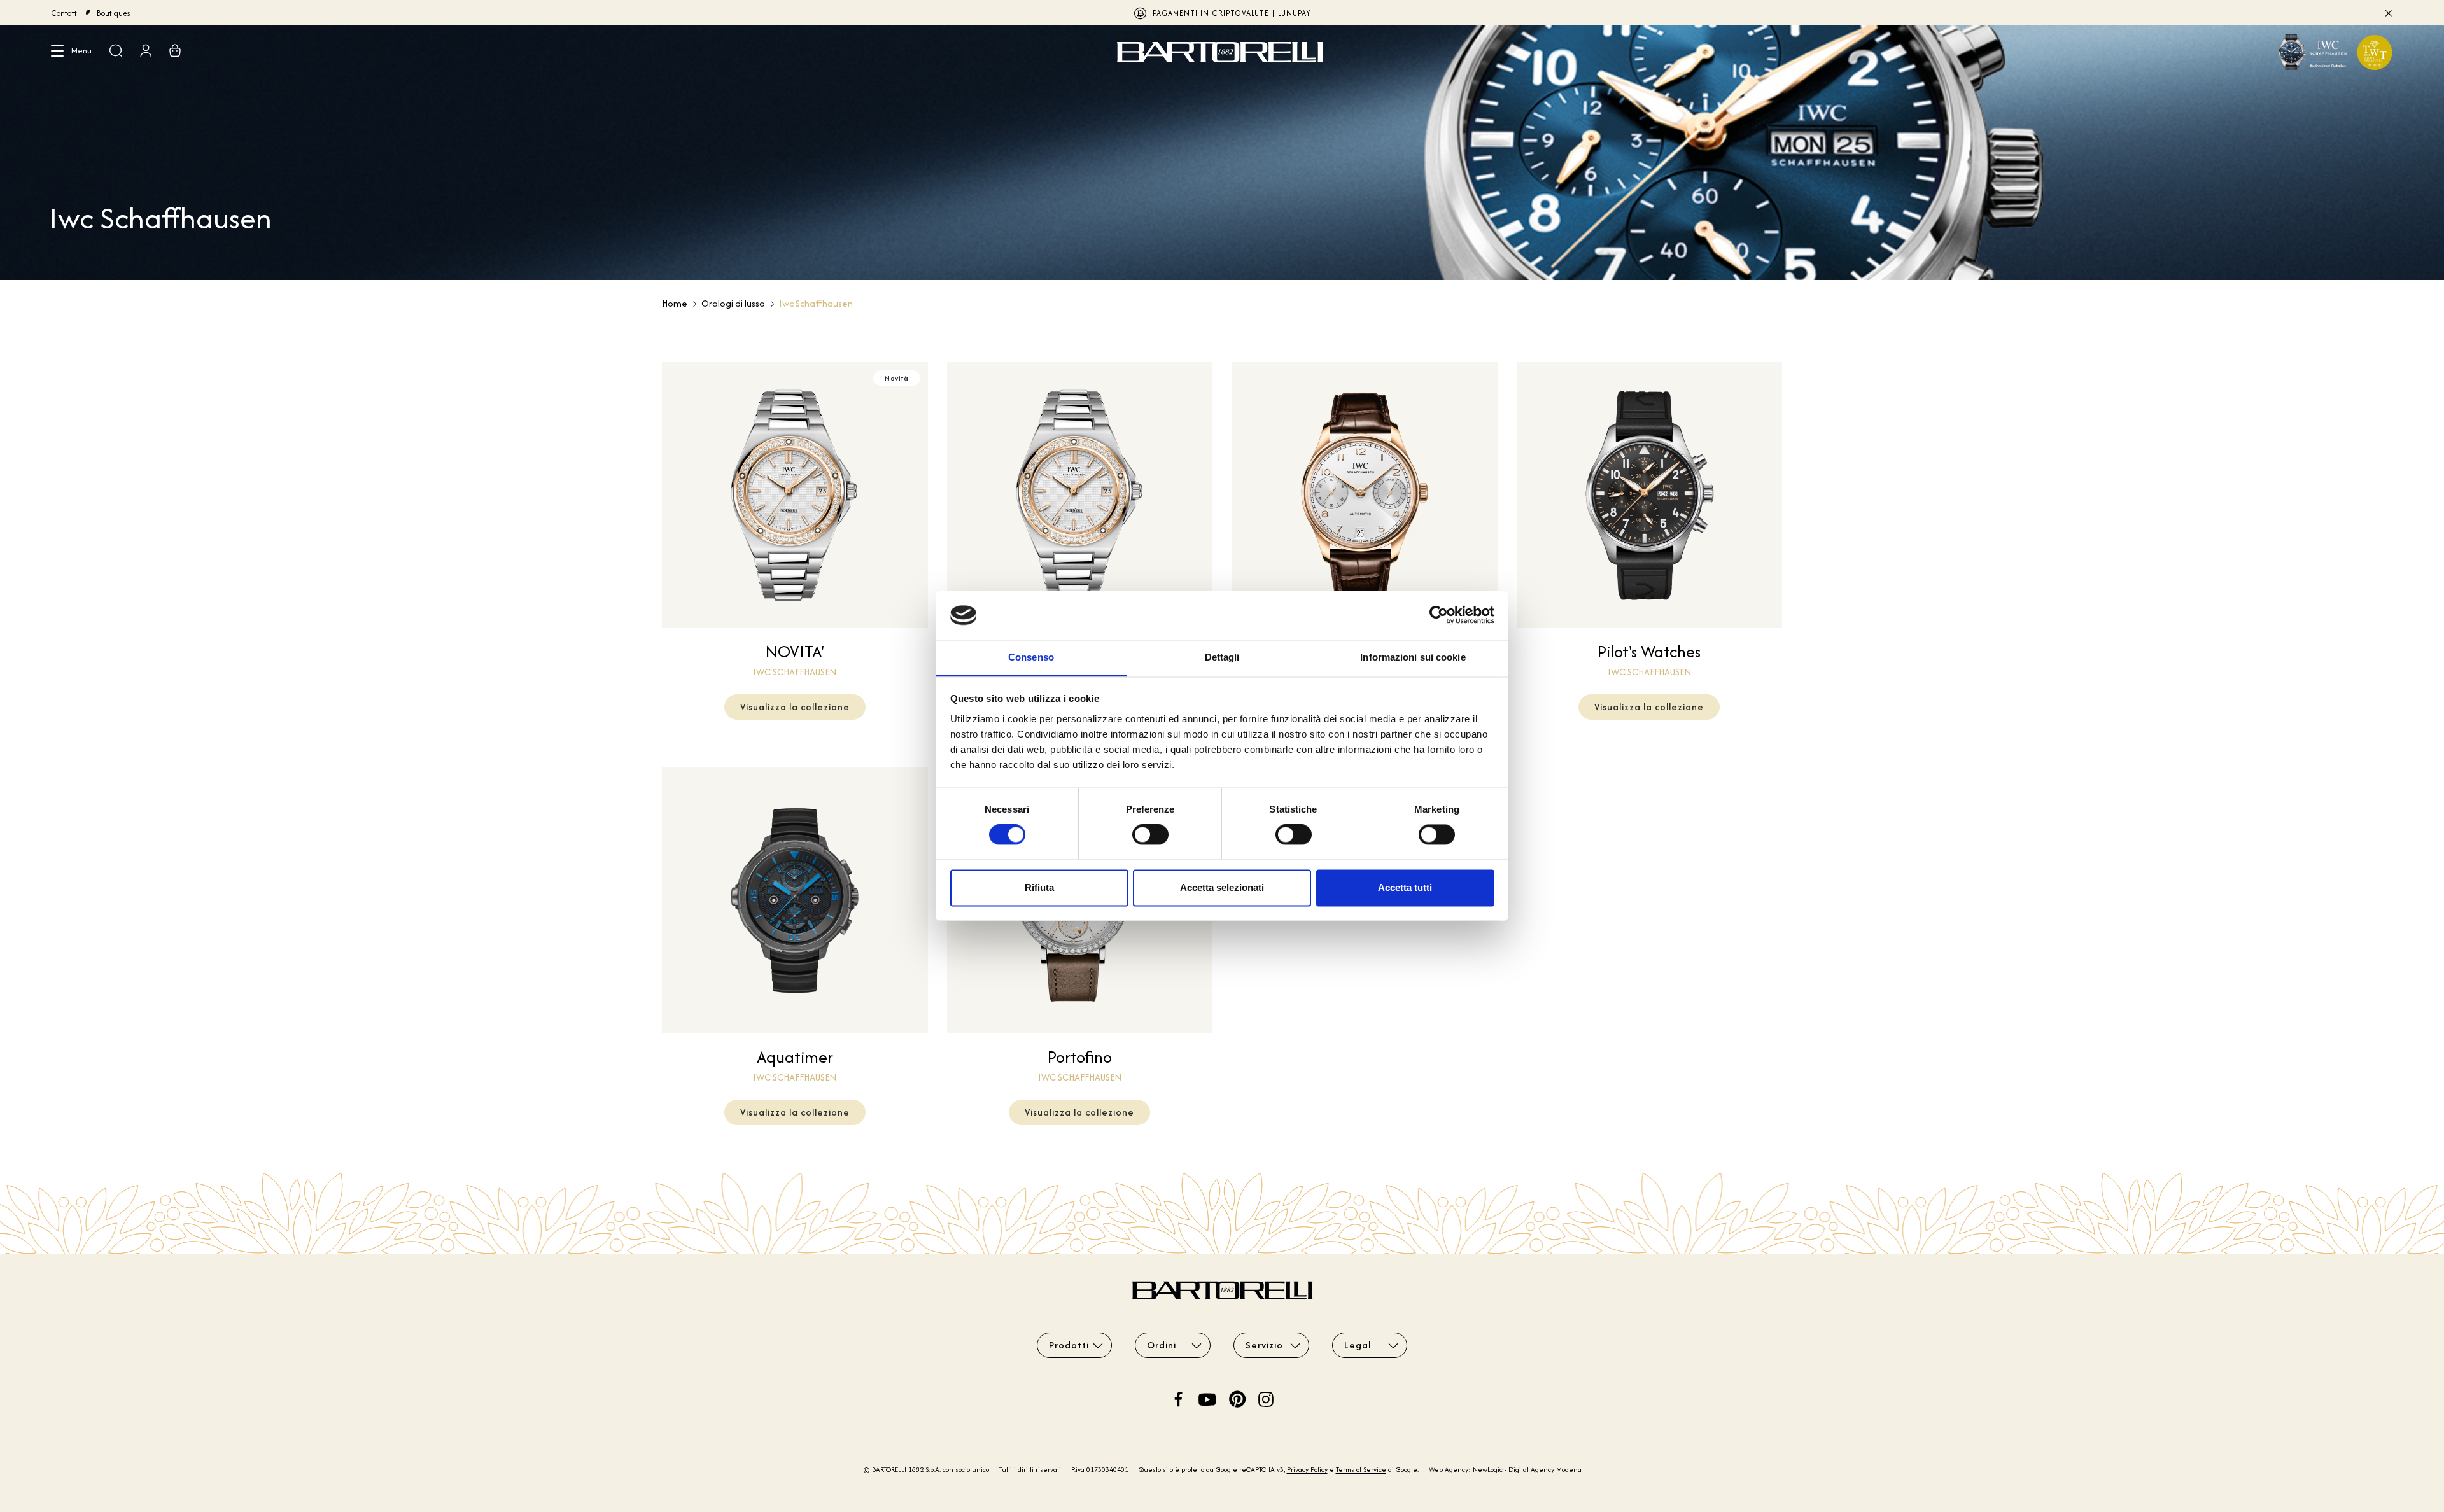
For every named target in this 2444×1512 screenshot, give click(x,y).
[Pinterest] (1237, 1398)
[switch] (1150, 835)
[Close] (2388, 13)
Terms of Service (1361, 1469)
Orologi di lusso (733, 303)
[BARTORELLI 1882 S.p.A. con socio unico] (1222, 52)
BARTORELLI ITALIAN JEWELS (1222, 13)
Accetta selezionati (1222, 887)
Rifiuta (1039, 887)
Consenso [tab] (1031, 657)
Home (675, 303)
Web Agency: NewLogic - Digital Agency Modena (1505, 1469)
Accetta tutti (1405, 887)
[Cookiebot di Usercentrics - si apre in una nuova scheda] (1439, 615)
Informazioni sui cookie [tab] (1413, 657)
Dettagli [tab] (1222, 657)
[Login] (146, 52)
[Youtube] (1207, 1398)
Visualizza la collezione (795, 707)
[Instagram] (1266, 1398)
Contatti (65, 13)
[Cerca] (116, 52)
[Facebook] (1179, 1398)
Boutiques (114, 13)
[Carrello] (175, 52)
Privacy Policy (1307, 1469)
